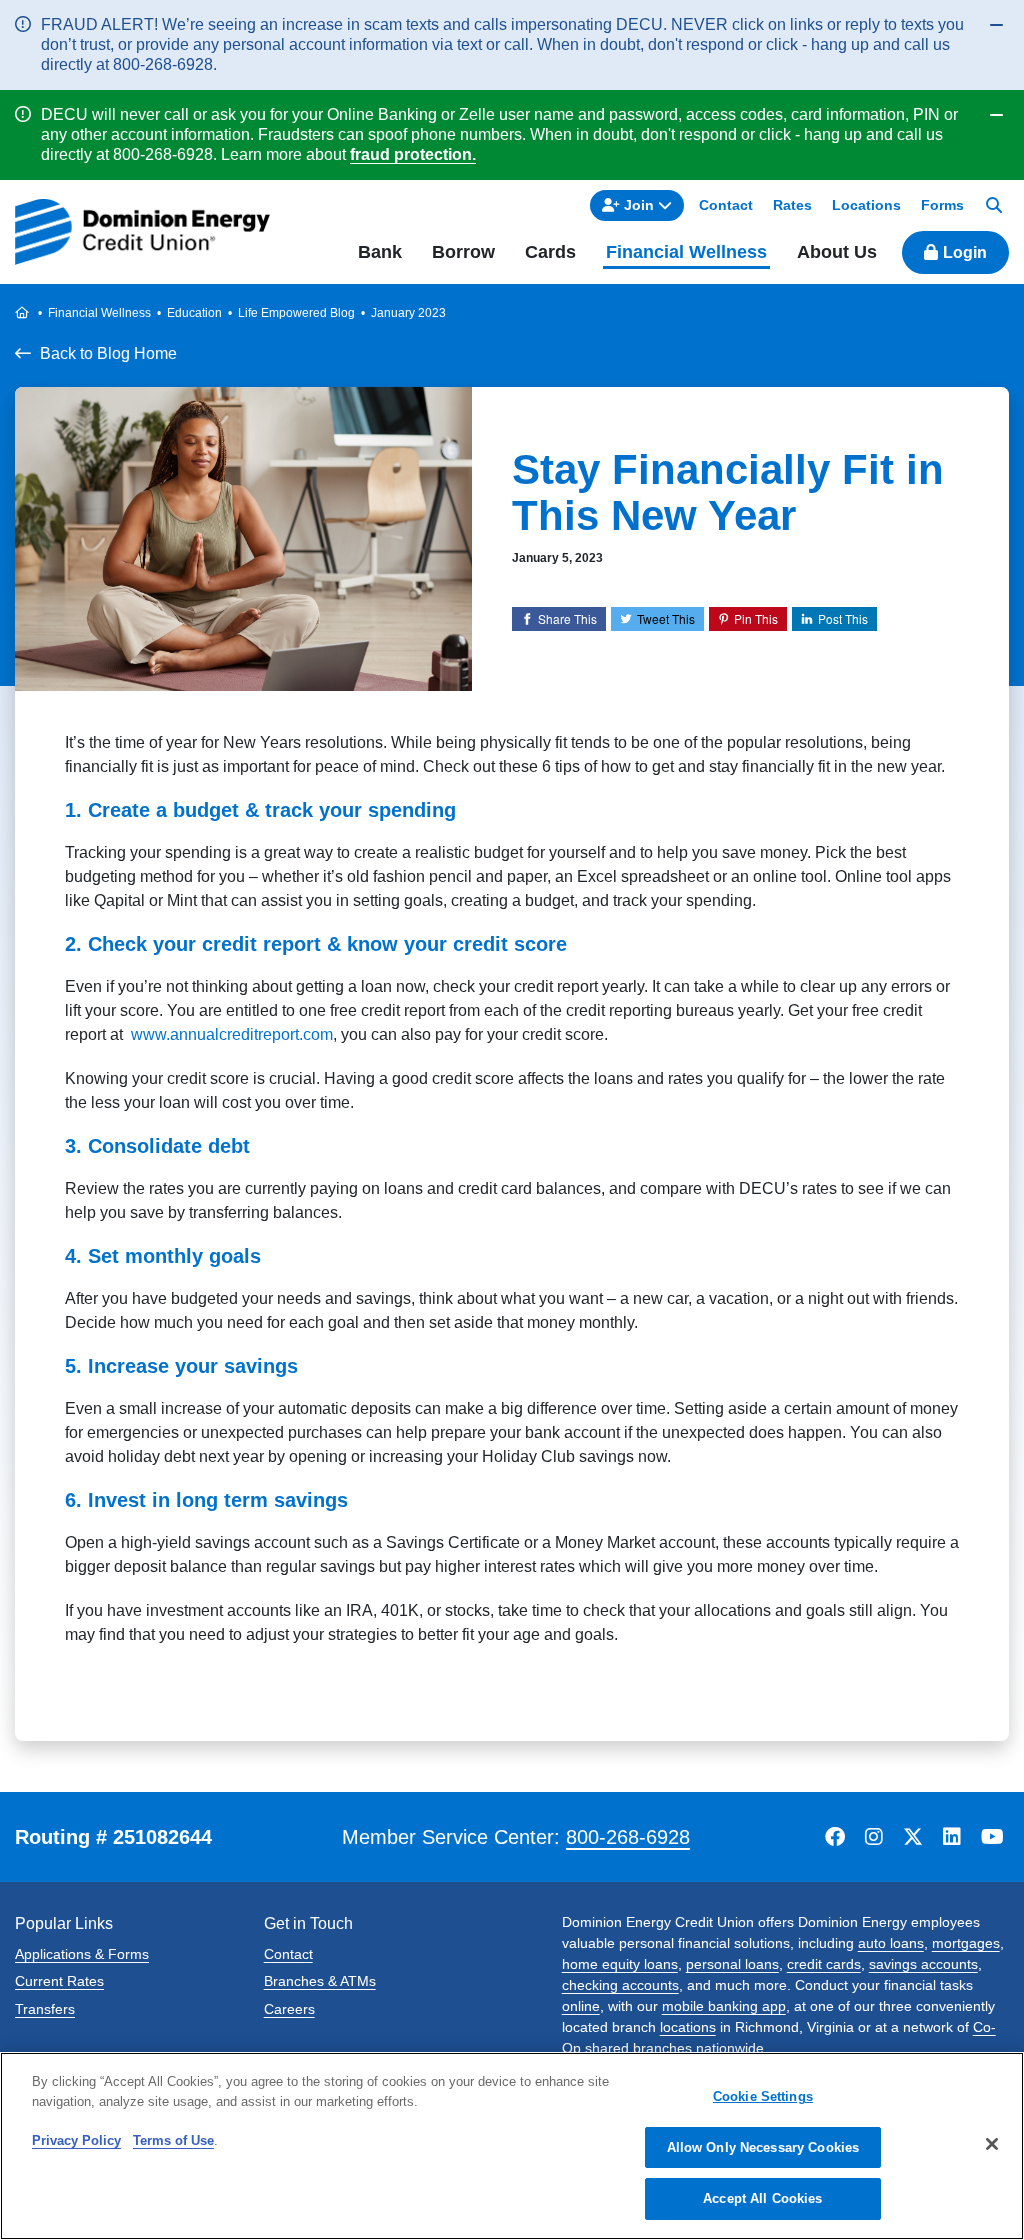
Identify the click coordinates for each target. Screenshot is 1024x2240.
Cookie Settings (763, 2096)
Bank (380, 252)
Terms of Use (173, 2140)
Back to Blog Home (108, 353)
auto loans (891, 1943)
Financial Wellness (686, 252)
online (581, 2006)
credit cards (824, 1964)
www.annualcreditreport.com (232, 1034)
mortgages (966, 1943)
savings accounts (923, 1964)
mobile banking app (724, 2006)
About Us (837, 252)
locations (688, 2027)
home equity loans (620, 1964)
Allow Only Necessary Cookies (763, 2147)
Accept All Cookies (762, 2198)
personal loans (732, 1964)
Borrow (463, 252)
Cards (550, 252)
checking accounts (620, 1985)
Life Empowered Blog (296, 313)
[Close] (992, 2144)
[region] (512, 2146)
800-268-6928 (628, 1837)
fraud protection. (413, 154)
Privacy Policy (76, 2140)
